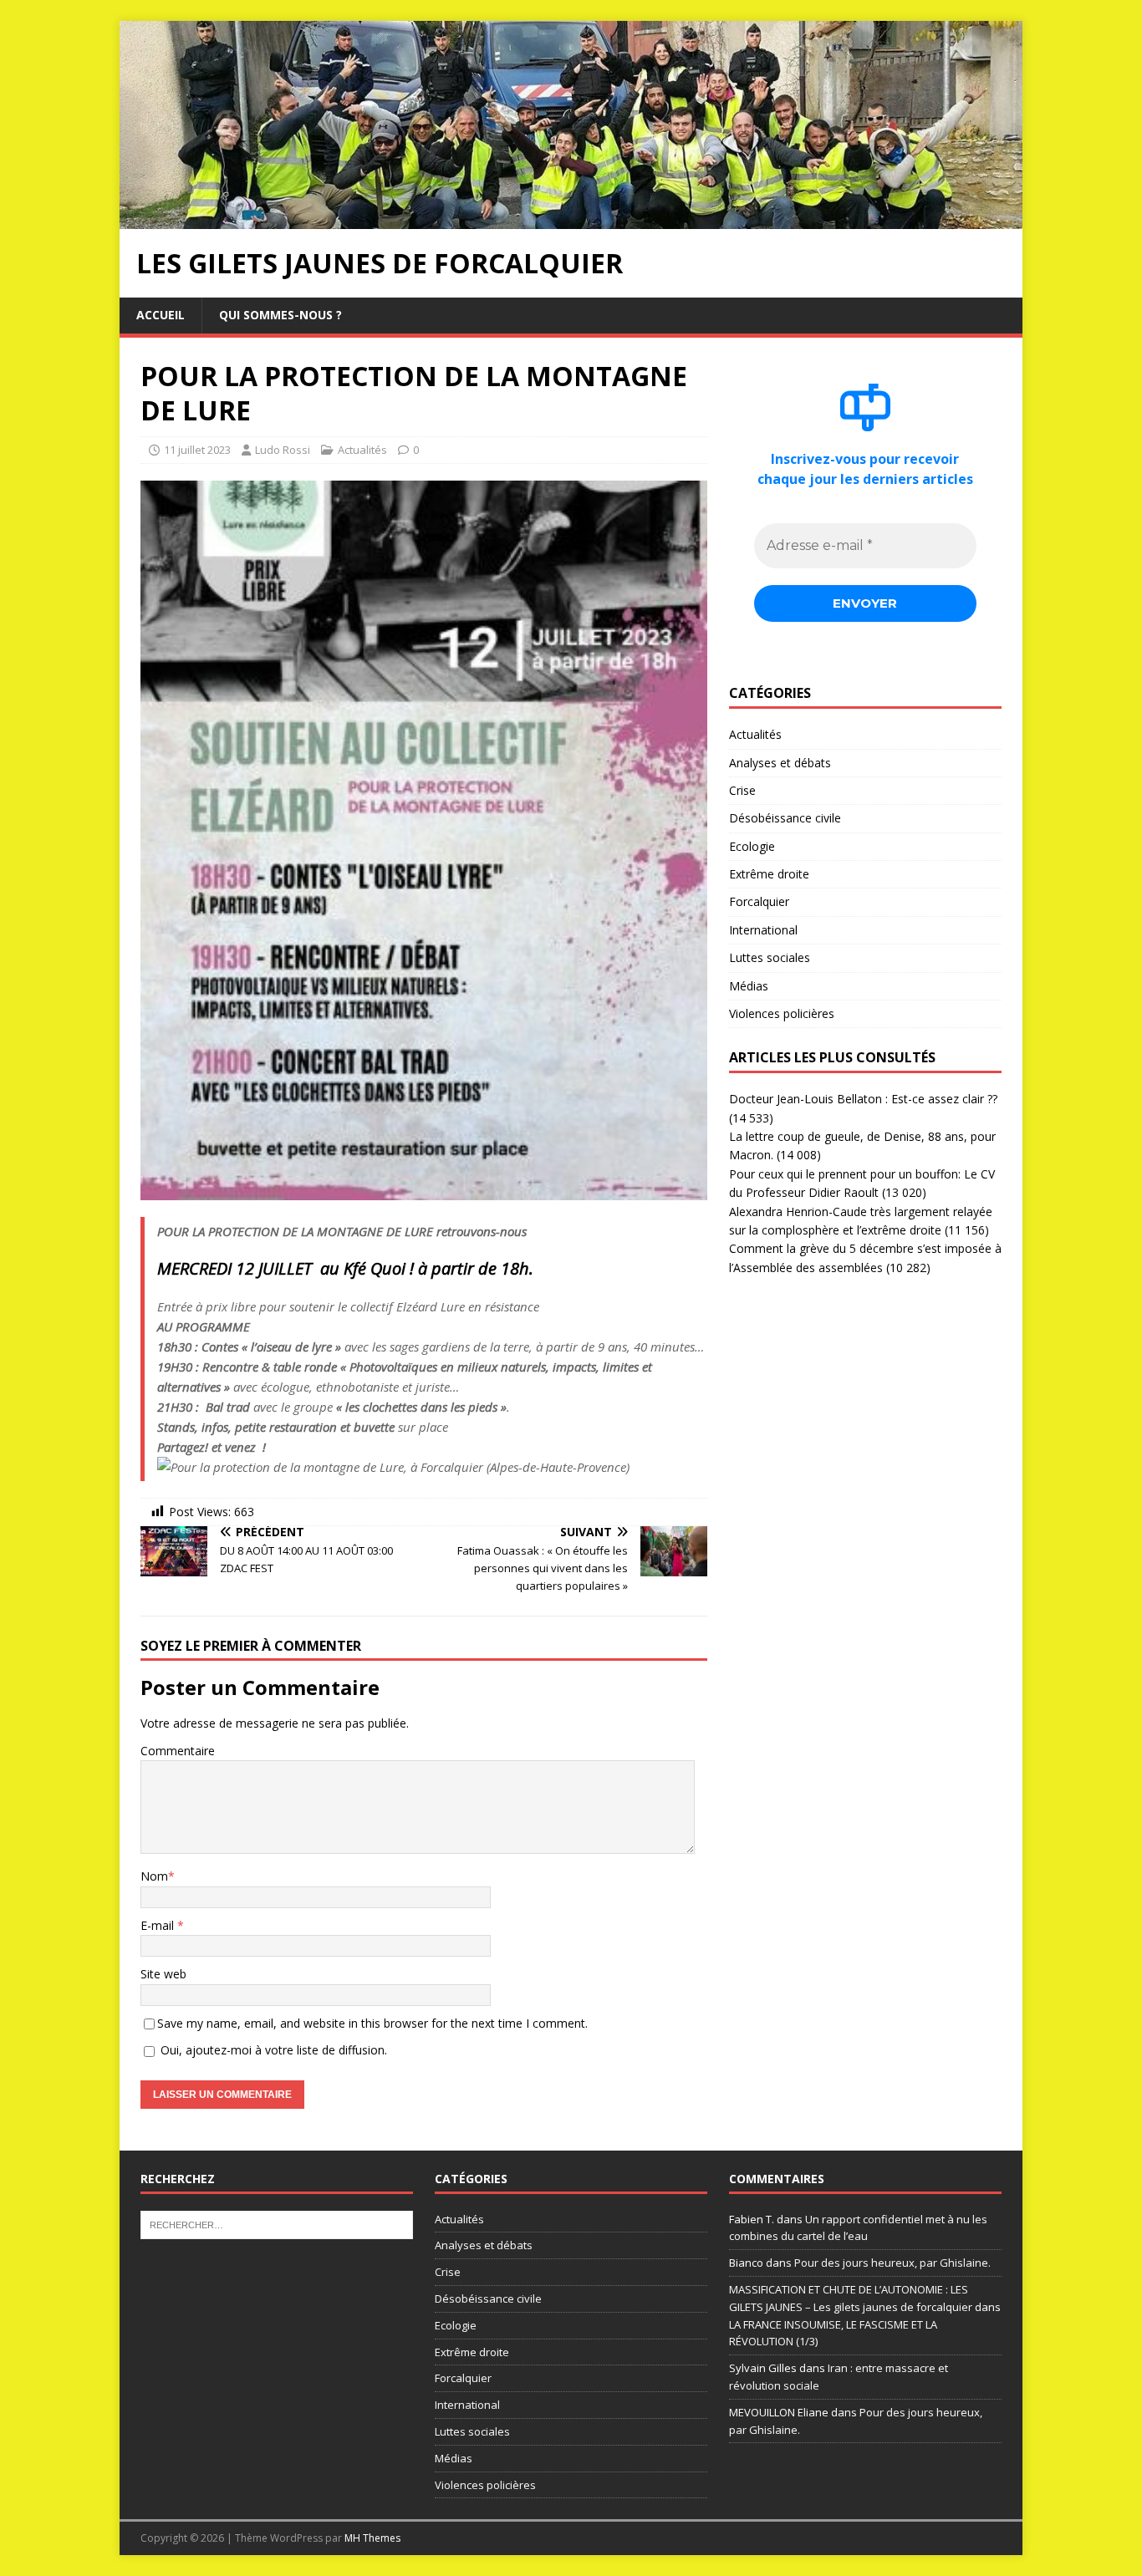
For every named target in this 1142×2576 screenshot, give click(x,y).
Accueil (161, 315)
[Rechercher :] (277, 2223)
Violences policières (782, 1013)
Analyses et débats (780, 763)
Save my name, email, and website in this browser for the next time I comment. (372, 2023)
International (763, 930)
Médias (749, 986)
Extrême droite (769, 874)
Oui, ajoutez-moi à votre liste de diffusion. (272, 2050)
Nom (154, 1876)
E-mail (159, 1925)
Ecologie (752, 846)
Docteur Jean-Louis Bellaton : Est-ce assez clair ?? (863, 1099)
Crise (742, 790)
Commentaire (178, 1751)
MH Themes (372, 2538)
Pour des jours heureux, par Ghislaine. (892, 2263)
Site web (163, 1974)
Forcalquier (759, 901)
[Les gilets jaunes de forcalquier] (571, 219)
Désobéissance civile (785, 818)
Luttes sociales (770, 957)
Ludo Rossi (283, 450)
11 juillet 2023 (197, 450)
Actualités (362, 450)
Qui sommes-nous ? (280, 315)
